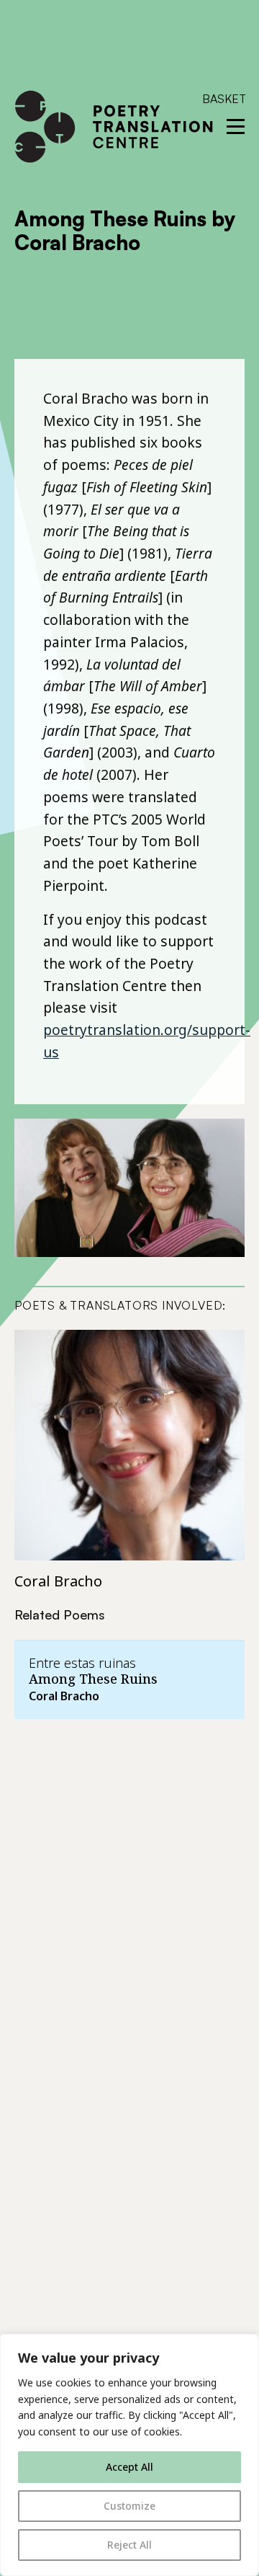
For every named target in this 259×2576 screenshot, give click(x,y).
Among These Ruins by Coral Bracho (125, 231)
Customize (129, 2506)
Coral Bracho (58, 1581)
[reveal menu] (236, 126)
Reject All (129, 2545)
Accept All (129, 2467)
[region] (129, 2455)
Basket (224, 99)
